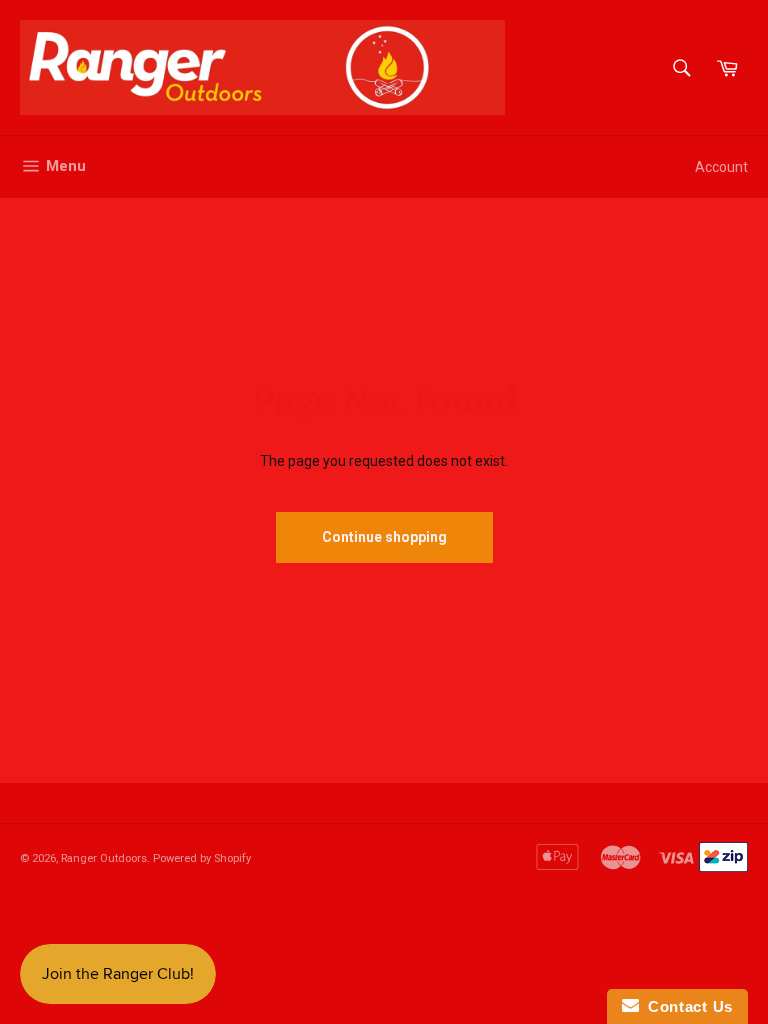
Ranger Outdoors (104, 858)
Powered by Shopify (202, 858)
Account (721, 167)
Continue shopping (384, 537)
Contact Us (686, 1006)
